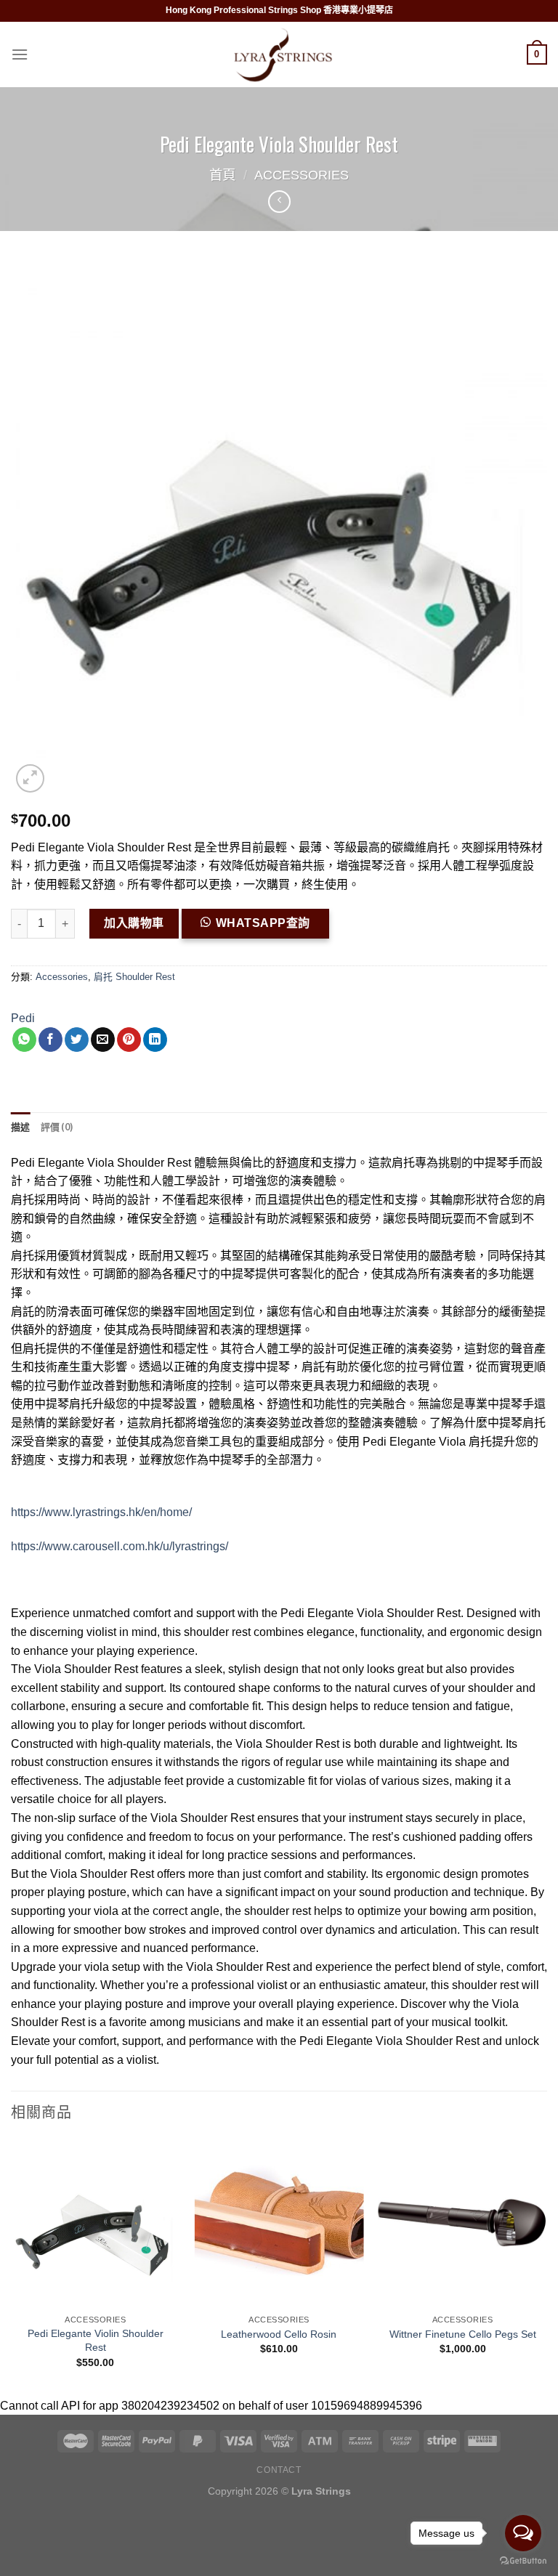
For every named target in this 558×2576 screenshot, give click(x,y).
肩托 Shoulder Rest (134, 977)
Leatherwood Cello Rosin (279, 2334)
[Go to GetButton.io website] (523, 2561)
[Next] (546, 2265)
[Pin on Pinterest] (129, 1040)
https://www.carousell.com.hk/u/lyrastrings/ (120, 1546)
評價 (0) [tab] (57, 1127)
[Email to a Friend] (103, 1040)
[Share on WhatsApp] (24, 1040)
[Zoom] (30, 778)
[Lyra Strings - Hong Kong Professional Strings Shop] (279, 55)
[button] (261, 929)
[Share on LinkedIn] (155, 1040)
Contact (279, 2470)
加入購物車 (134, 923)
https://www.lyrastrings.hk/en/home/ (101, 1512)
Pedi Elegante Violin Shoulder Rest (96, 2340)
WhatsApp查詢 (263, 923)
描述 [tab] (21, 1127)
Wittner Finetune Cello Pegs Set (463, 2334)
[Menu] (20, 54)
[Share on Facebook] (50, 1040)
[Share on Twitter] (77, 1040)
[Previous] (12, 2265)
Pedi (23, 1018)
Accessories (302, 175)
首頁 (222, 175)
